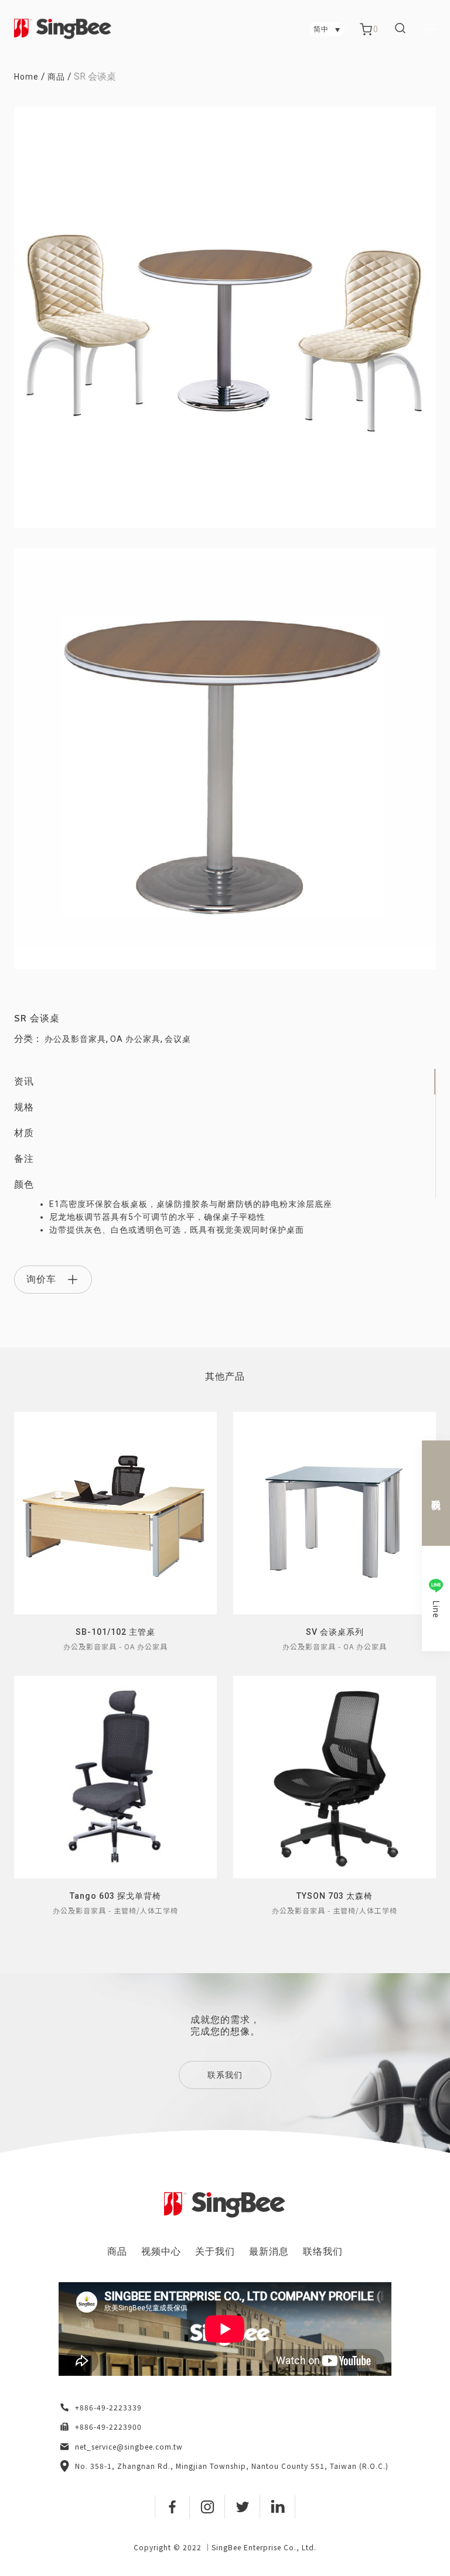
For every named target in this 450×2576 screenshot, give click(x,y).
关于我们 (215, 2251)
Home (26, 77)
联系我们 (225, 2075)
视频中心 (161, 2251)
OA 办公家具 (135, 1039)
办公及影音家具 (75, 1039)
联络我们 (323, 2251)
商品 (56, 77)
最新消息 (269, 2251)
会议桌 (178, 1039)
